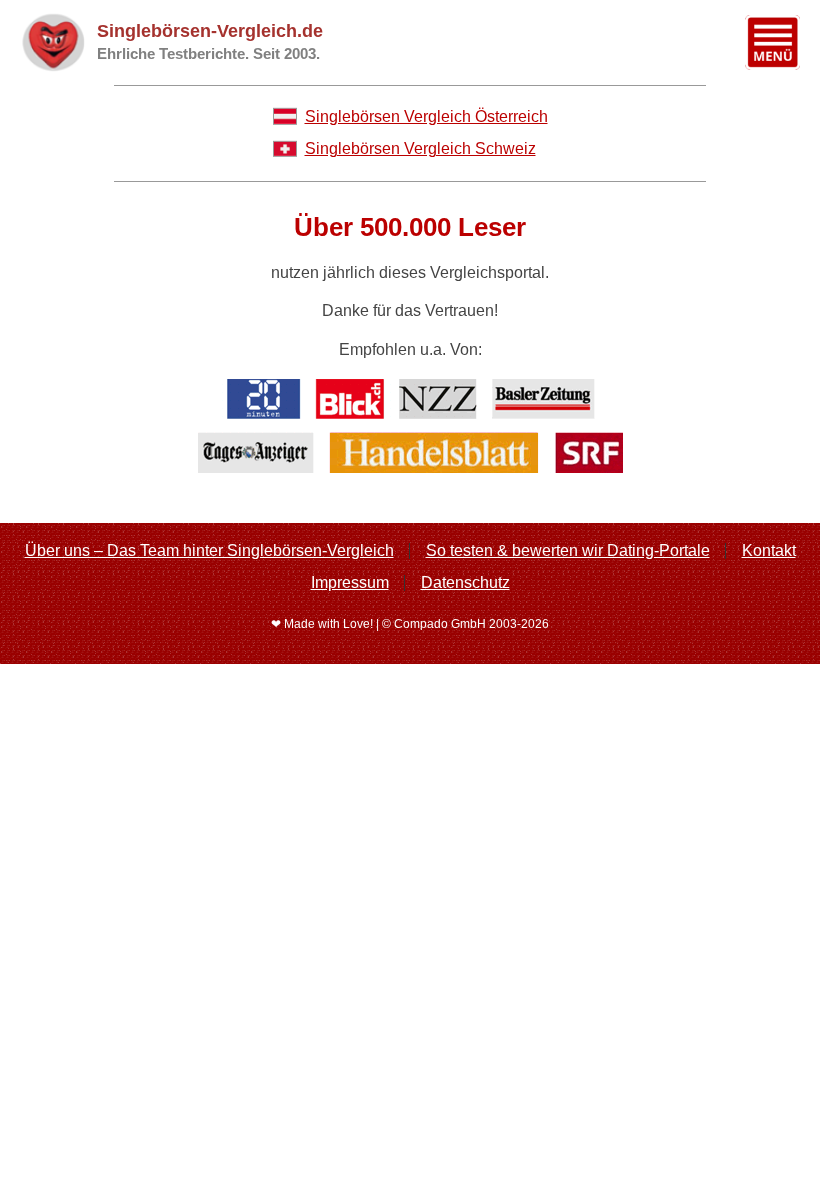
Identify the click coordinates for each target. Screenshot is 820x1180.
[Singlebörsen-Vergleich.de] (52, 42)
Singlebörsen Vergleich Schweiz (420, 148)
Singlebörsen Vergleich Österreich (426, 116)
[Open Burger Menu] (772, 42)
